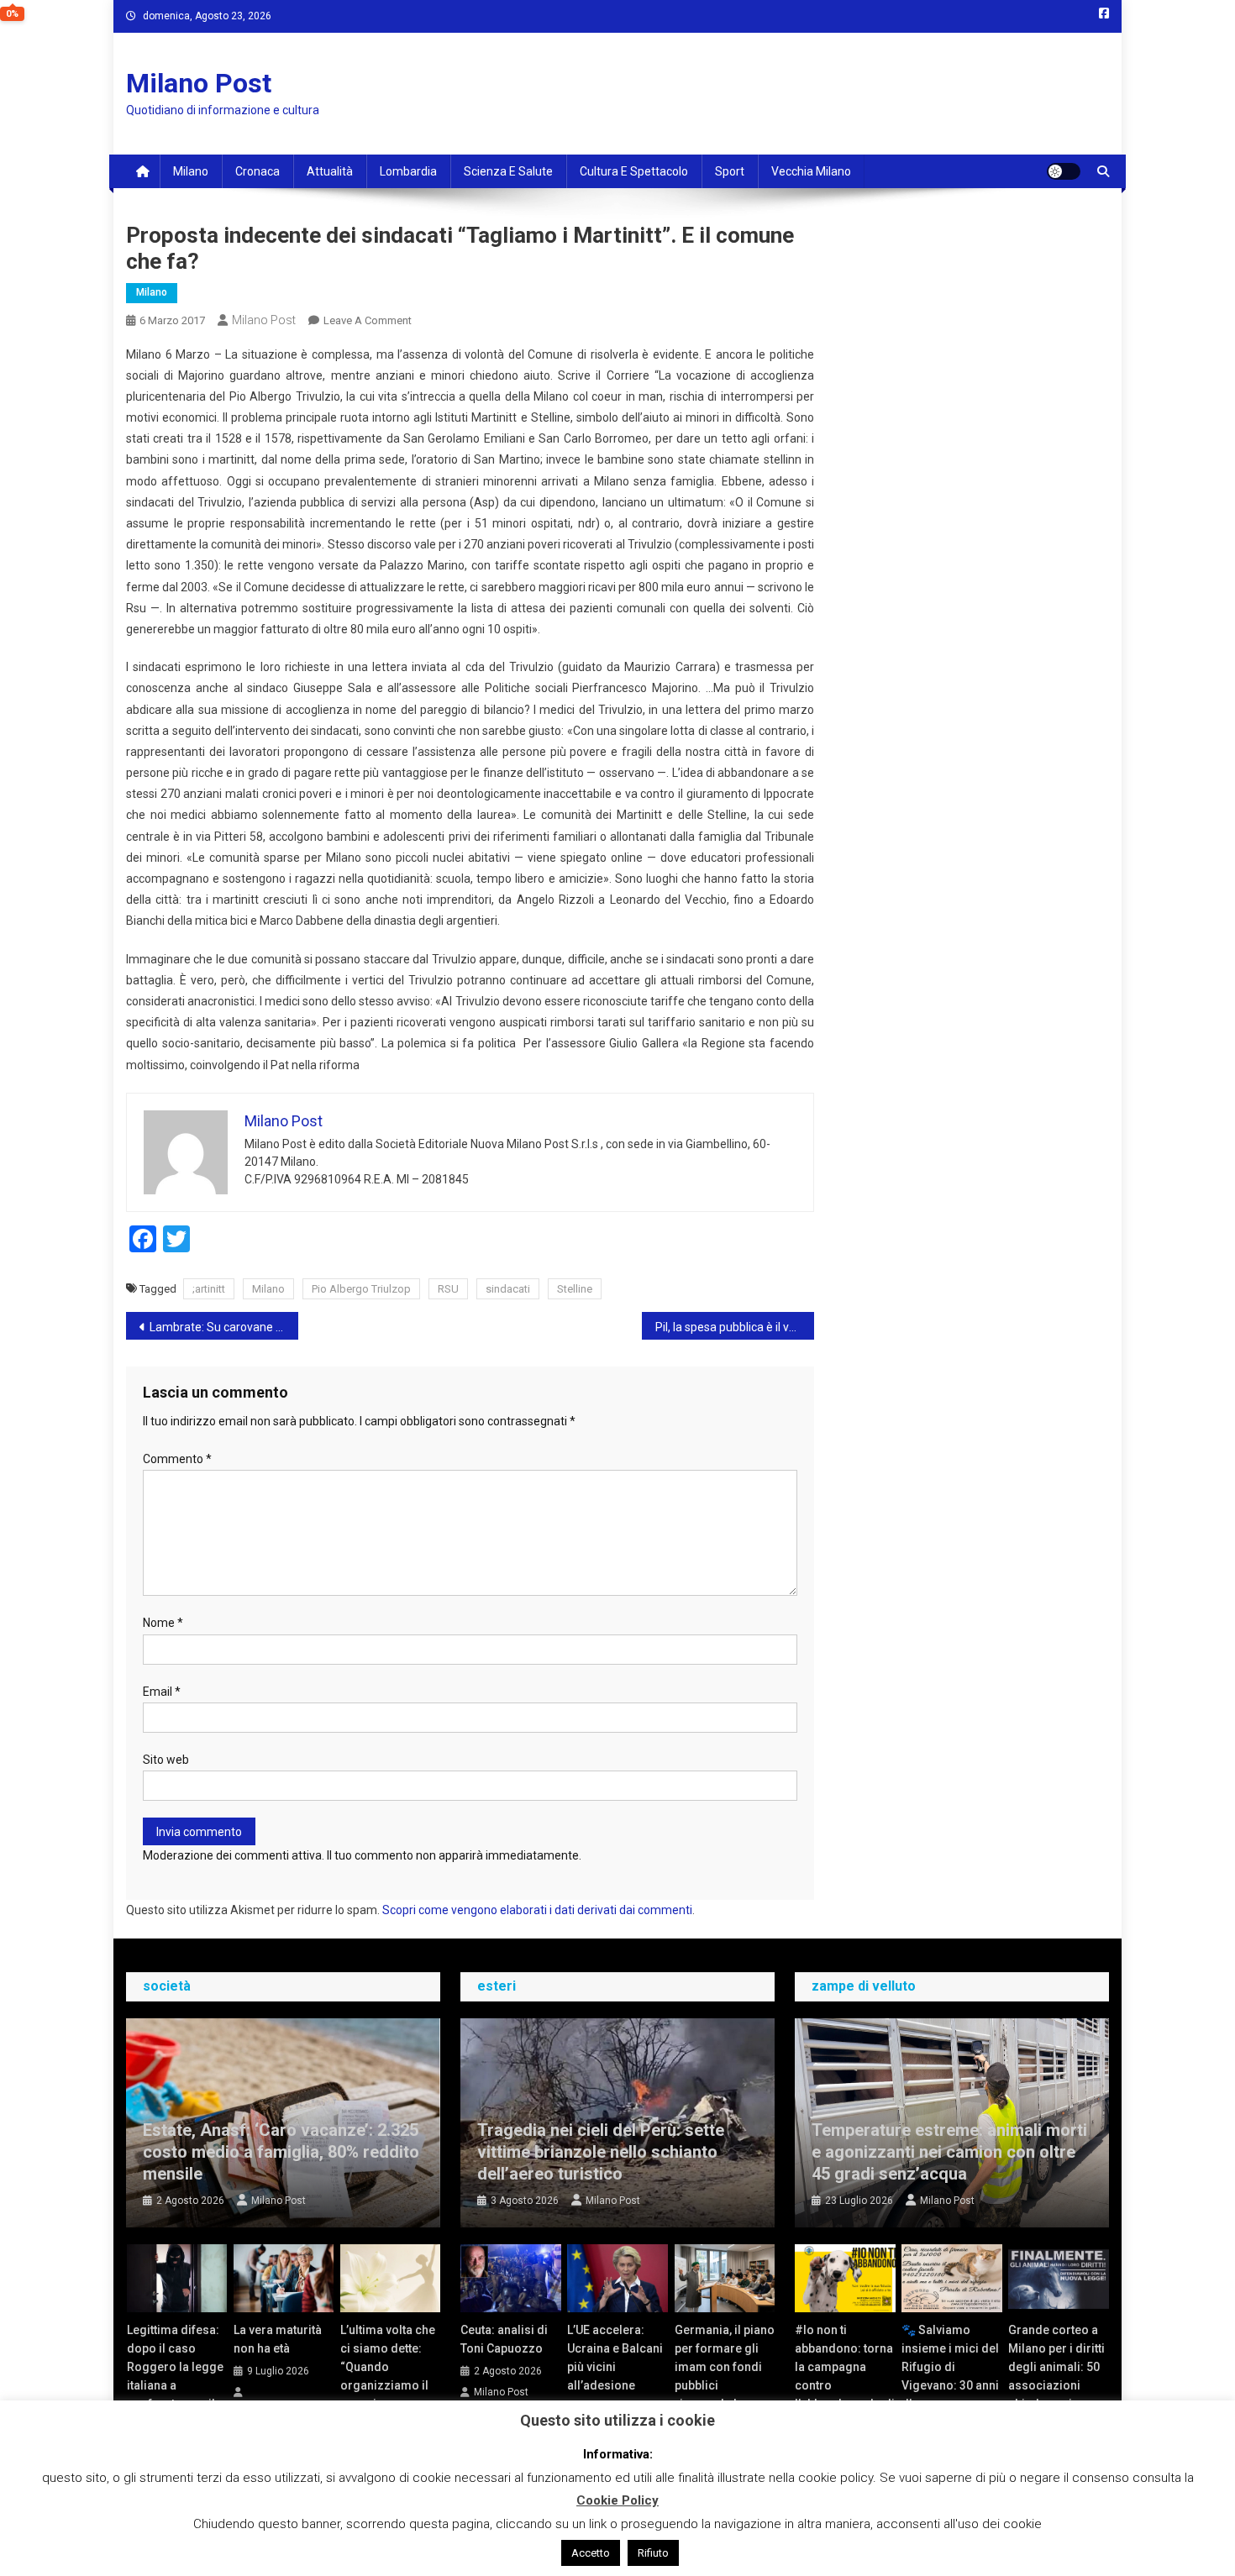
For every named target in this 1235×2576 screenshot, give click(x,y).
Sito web (166, 1760)
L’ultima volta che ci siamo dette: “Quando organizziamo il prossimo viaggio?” (388, 2376)
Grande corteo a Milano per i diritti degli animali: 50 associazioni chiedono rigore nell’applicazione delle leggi (1056, 2385)
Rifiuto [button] (653, 2553)
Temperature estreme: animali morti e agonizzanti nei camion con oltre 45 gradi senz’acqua (949, 2152)
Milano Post (199, 83)
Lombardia (408, 171)
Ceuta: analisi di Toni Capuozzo (504, 2339)
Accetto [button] (591, 2553)
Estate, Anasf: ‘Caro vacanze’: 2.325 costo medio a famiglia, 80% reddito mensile (281, 2152)
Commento (177, 1459)
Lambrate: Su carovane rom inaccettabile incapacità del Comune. (224, 1327)
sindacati (508, 1289)
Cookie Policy (617, 2500)
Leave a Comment (368, 320)
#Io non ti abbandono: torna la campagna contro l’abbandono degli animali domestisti (845, 2385)
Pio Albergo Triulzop (361, 1289)
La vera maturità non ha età (278, 2339)
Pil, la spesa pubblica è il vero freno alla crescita (735, 1327)
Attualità (330, 171)
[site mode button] (1064, 171)
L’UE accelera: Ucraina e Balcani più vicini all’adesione (615, 2358)
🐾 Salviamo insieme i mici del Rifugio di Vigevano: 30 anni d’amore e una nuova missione (950, 2376)
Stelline (575, 1289)
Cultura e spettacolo (634, 171)
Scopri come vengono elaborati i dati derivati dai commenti (537, 1910)
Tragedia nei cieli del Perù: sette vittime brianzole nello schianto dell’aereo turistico (601, 2152)
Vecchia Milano (811, 171)
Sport (730, 171)
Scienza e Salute (508, 171)
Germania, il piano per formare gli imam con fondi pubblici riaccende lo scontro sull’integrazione (725, 2385)
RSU (448, 1289)
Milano (191, 171)
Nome (163, 1623)
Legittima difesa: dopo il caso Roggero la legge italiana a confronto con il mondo (175, 2376)
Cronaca (258, 171)
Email (162, 1692)
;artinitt (209, 1289)
